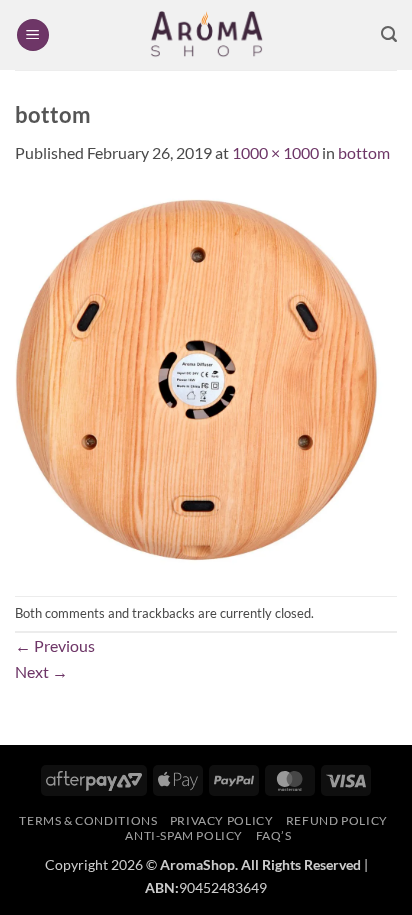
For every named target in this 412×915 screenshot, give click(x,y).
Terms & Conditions (88, 820)
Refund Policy (337, 820)
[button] (33, 35)
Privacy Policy (222, 820)
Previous (55, 645)
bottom (364, 152)
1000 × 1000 (275, 152)
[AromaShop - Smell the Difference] (206, 35)
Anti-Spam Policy (184, 835)
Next (41, 671)
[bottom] (206, 378)
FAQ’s (274, 835)
